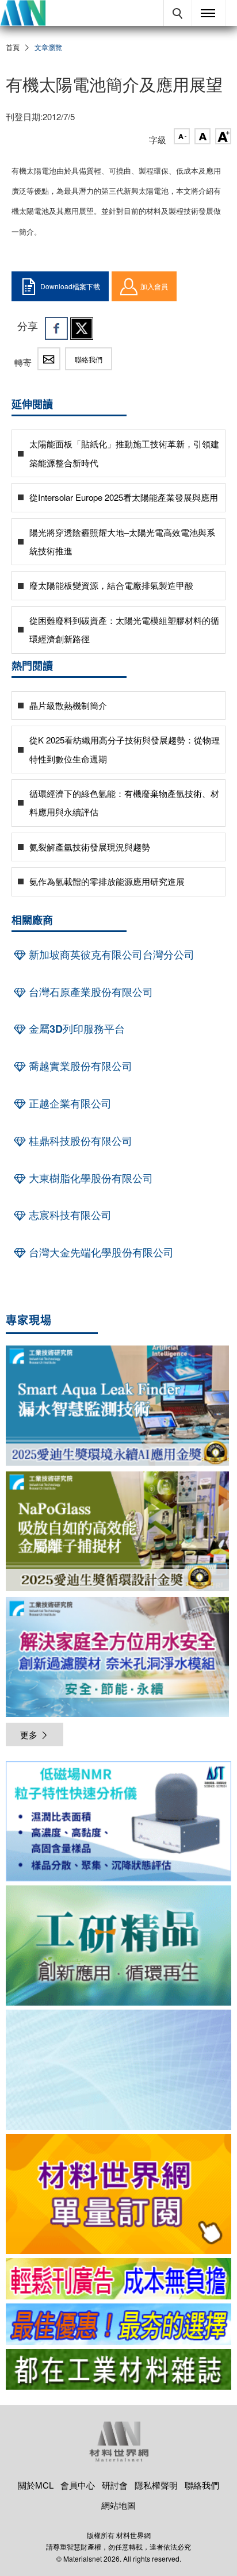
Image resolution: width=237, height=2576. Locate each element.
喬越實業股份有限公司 (79, 1066)
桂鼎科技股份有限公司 (79, 1141)
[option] (118, 1823)
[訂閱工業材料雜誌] (118, 2370)
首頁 (13, 47)
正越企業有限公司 (69, 1103)
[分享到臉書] (56, 328)
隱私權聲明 (156, 2485)
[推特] (82, 328)
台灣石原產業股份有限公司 (89, 992)
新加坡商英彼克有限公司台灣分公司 (110, 954)
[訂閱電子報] (118, 2070)
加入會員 (154, 286)
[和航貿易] (118, 1821)
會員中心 (78, 2485)
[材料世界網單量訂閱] (118, 2194)
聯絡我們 (89, 359)
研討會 (115, 2485)
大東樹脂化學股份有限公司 (89, 1178)
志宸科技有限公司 (69, 1215)
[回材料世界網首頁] (23, 13)
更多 (29, 1734)
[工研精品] (118, 1946)
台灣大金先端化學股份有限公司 (100, 1252)
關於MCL (36, 2485)
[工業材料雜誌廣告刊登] (118, 2324)
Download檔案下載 (70, 286)
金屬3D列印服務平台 (75, 1029)
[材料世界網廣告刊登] (118, 2279)
